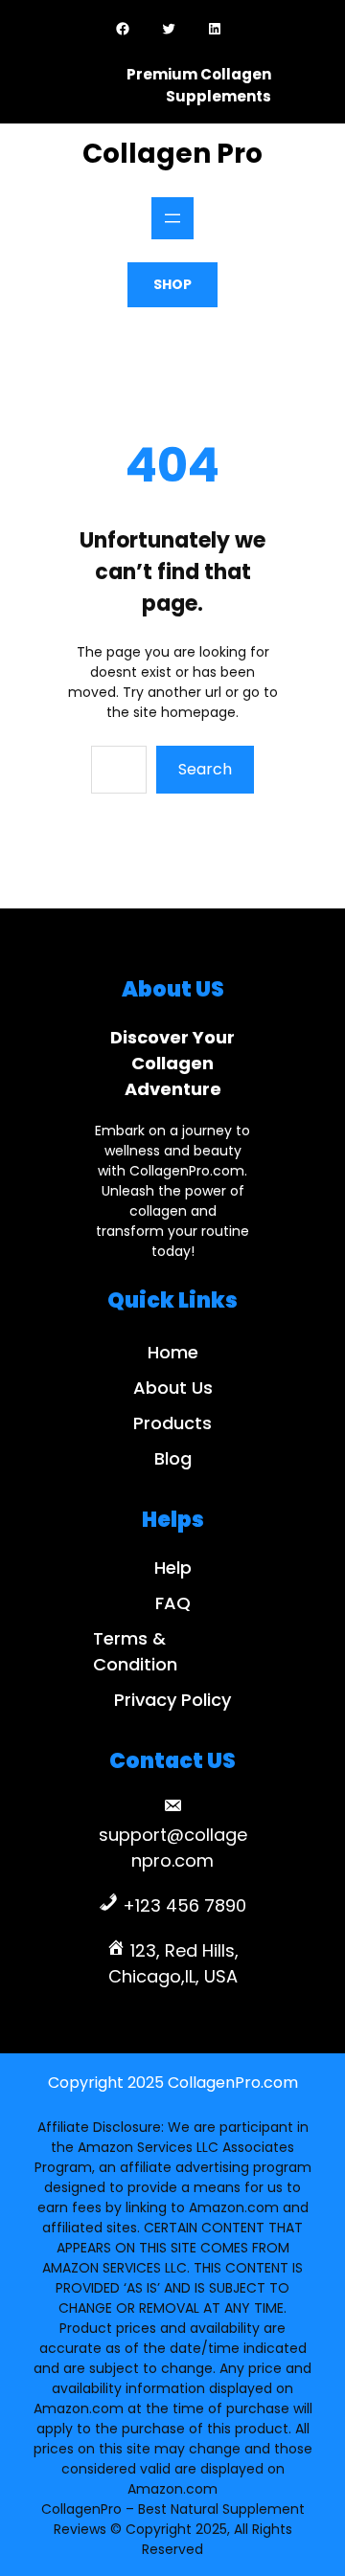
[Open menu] (172, 218)
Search (205, 769)
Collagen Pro (172, 154)
